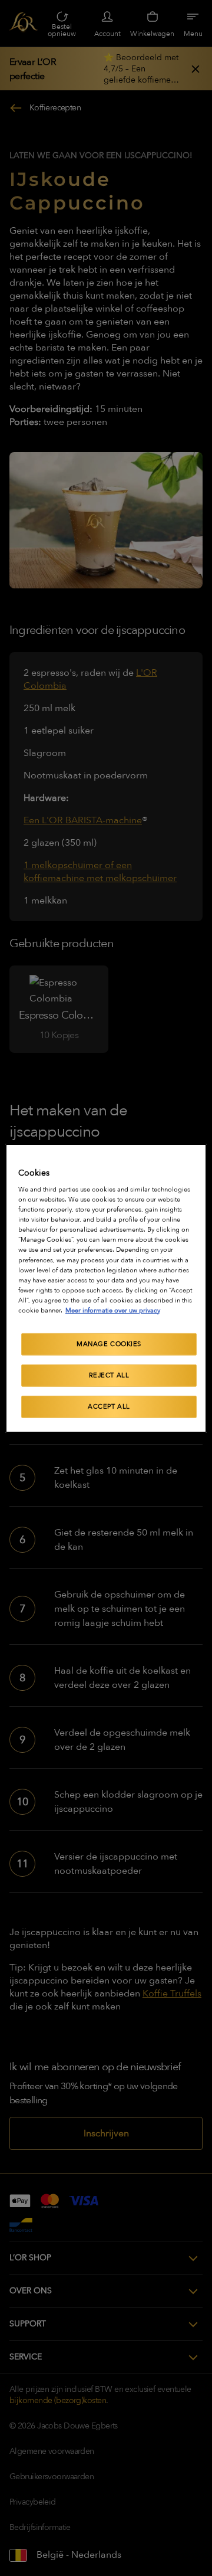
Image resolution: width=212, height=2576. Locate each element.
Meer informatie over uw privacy (113, 1310)
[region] (106, 1288)
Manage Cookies (109, 1344)
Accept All (109, 1407)
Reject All (109, 1375)
